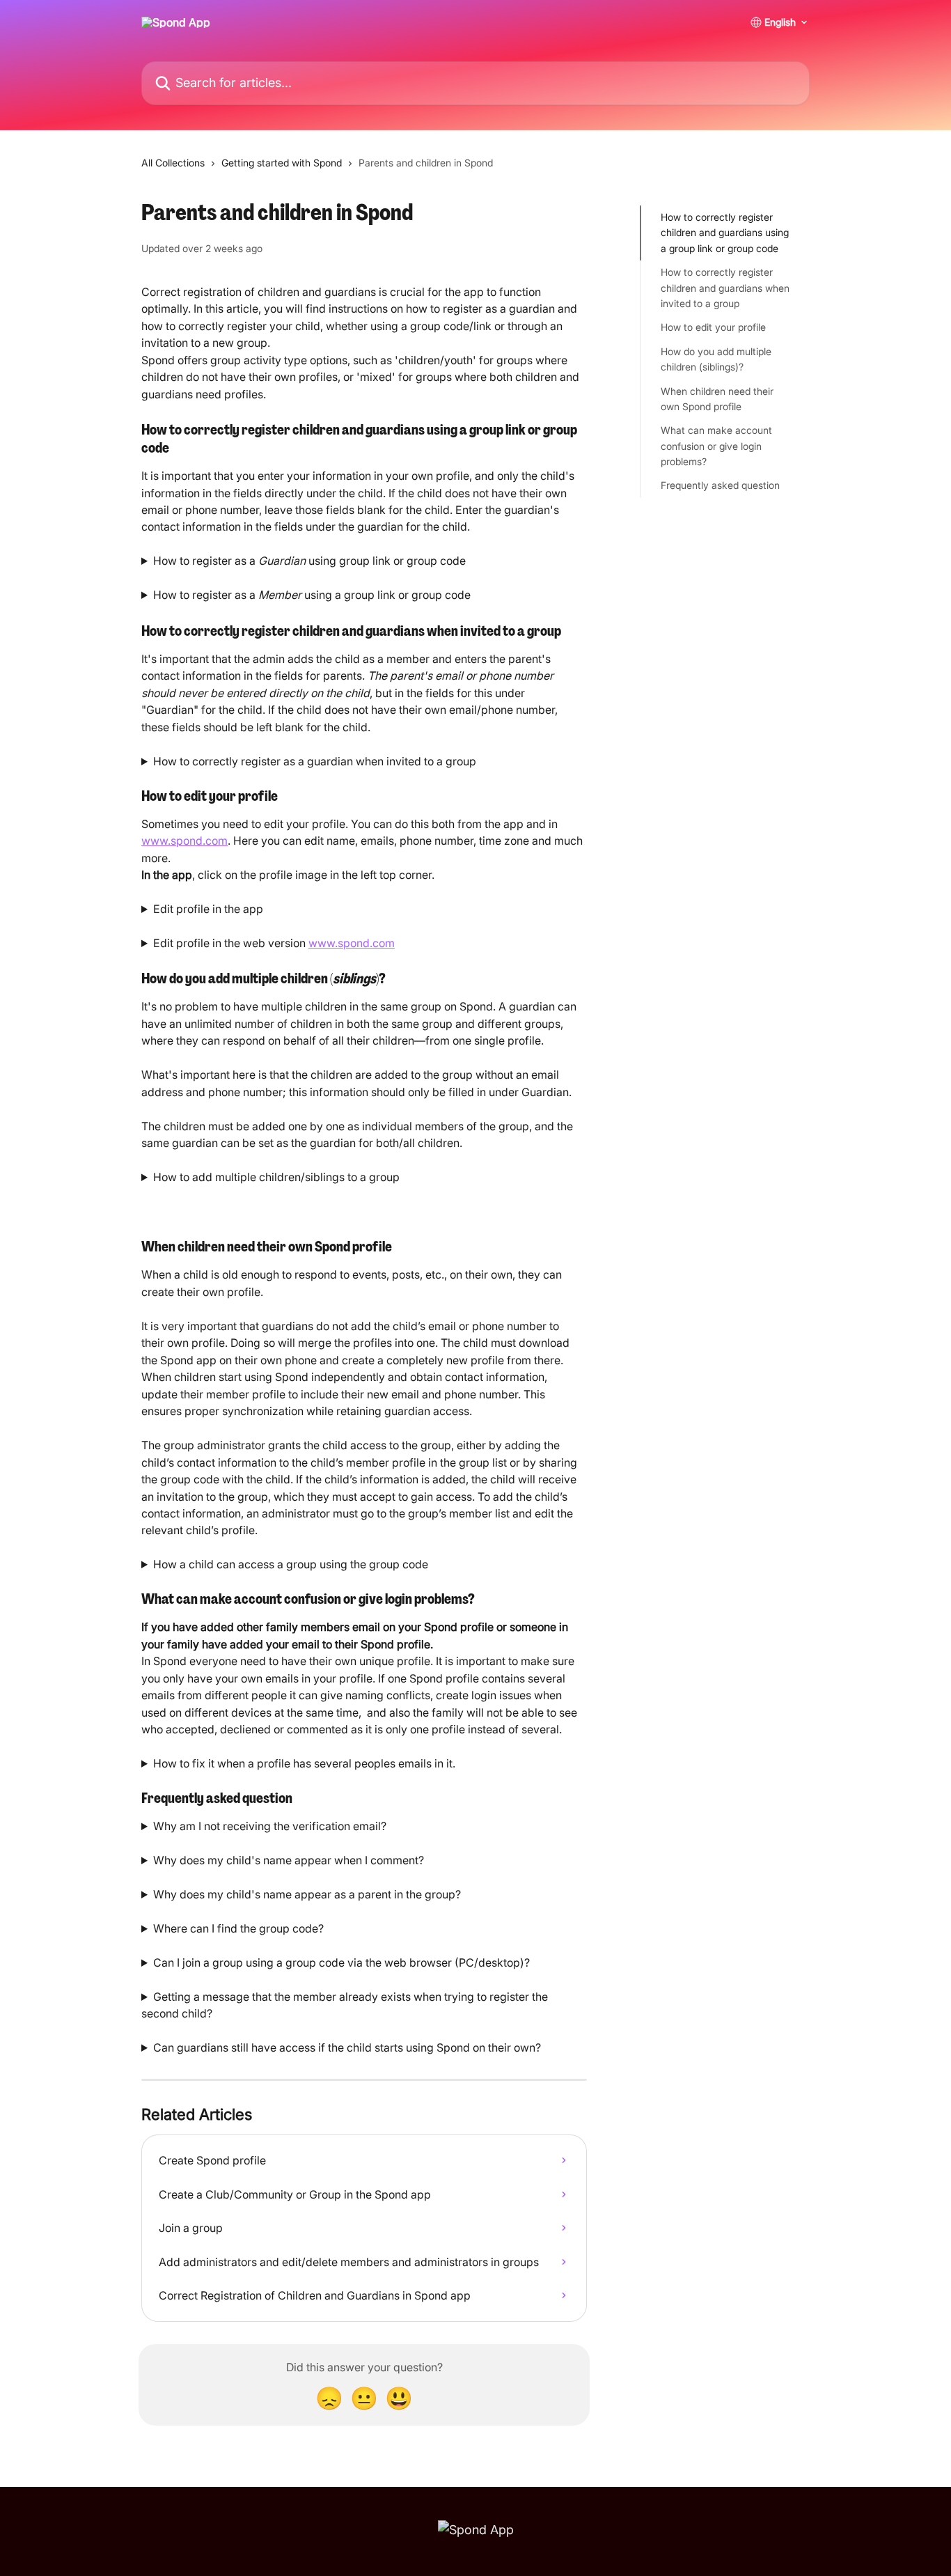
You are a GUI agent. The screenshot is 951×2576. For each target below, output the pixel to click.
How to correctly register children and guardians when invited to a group (725, 288)
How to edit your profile (713, 327)
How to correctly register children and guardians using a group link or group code (725, 233)
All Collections (173, 163)
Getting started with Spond (282, 163)
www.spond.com (184, 841)
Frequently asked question (720, 485)
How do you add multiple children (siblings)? (716, 359)
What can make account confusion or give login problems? (716, 446)
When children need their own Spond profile (717, 398)
